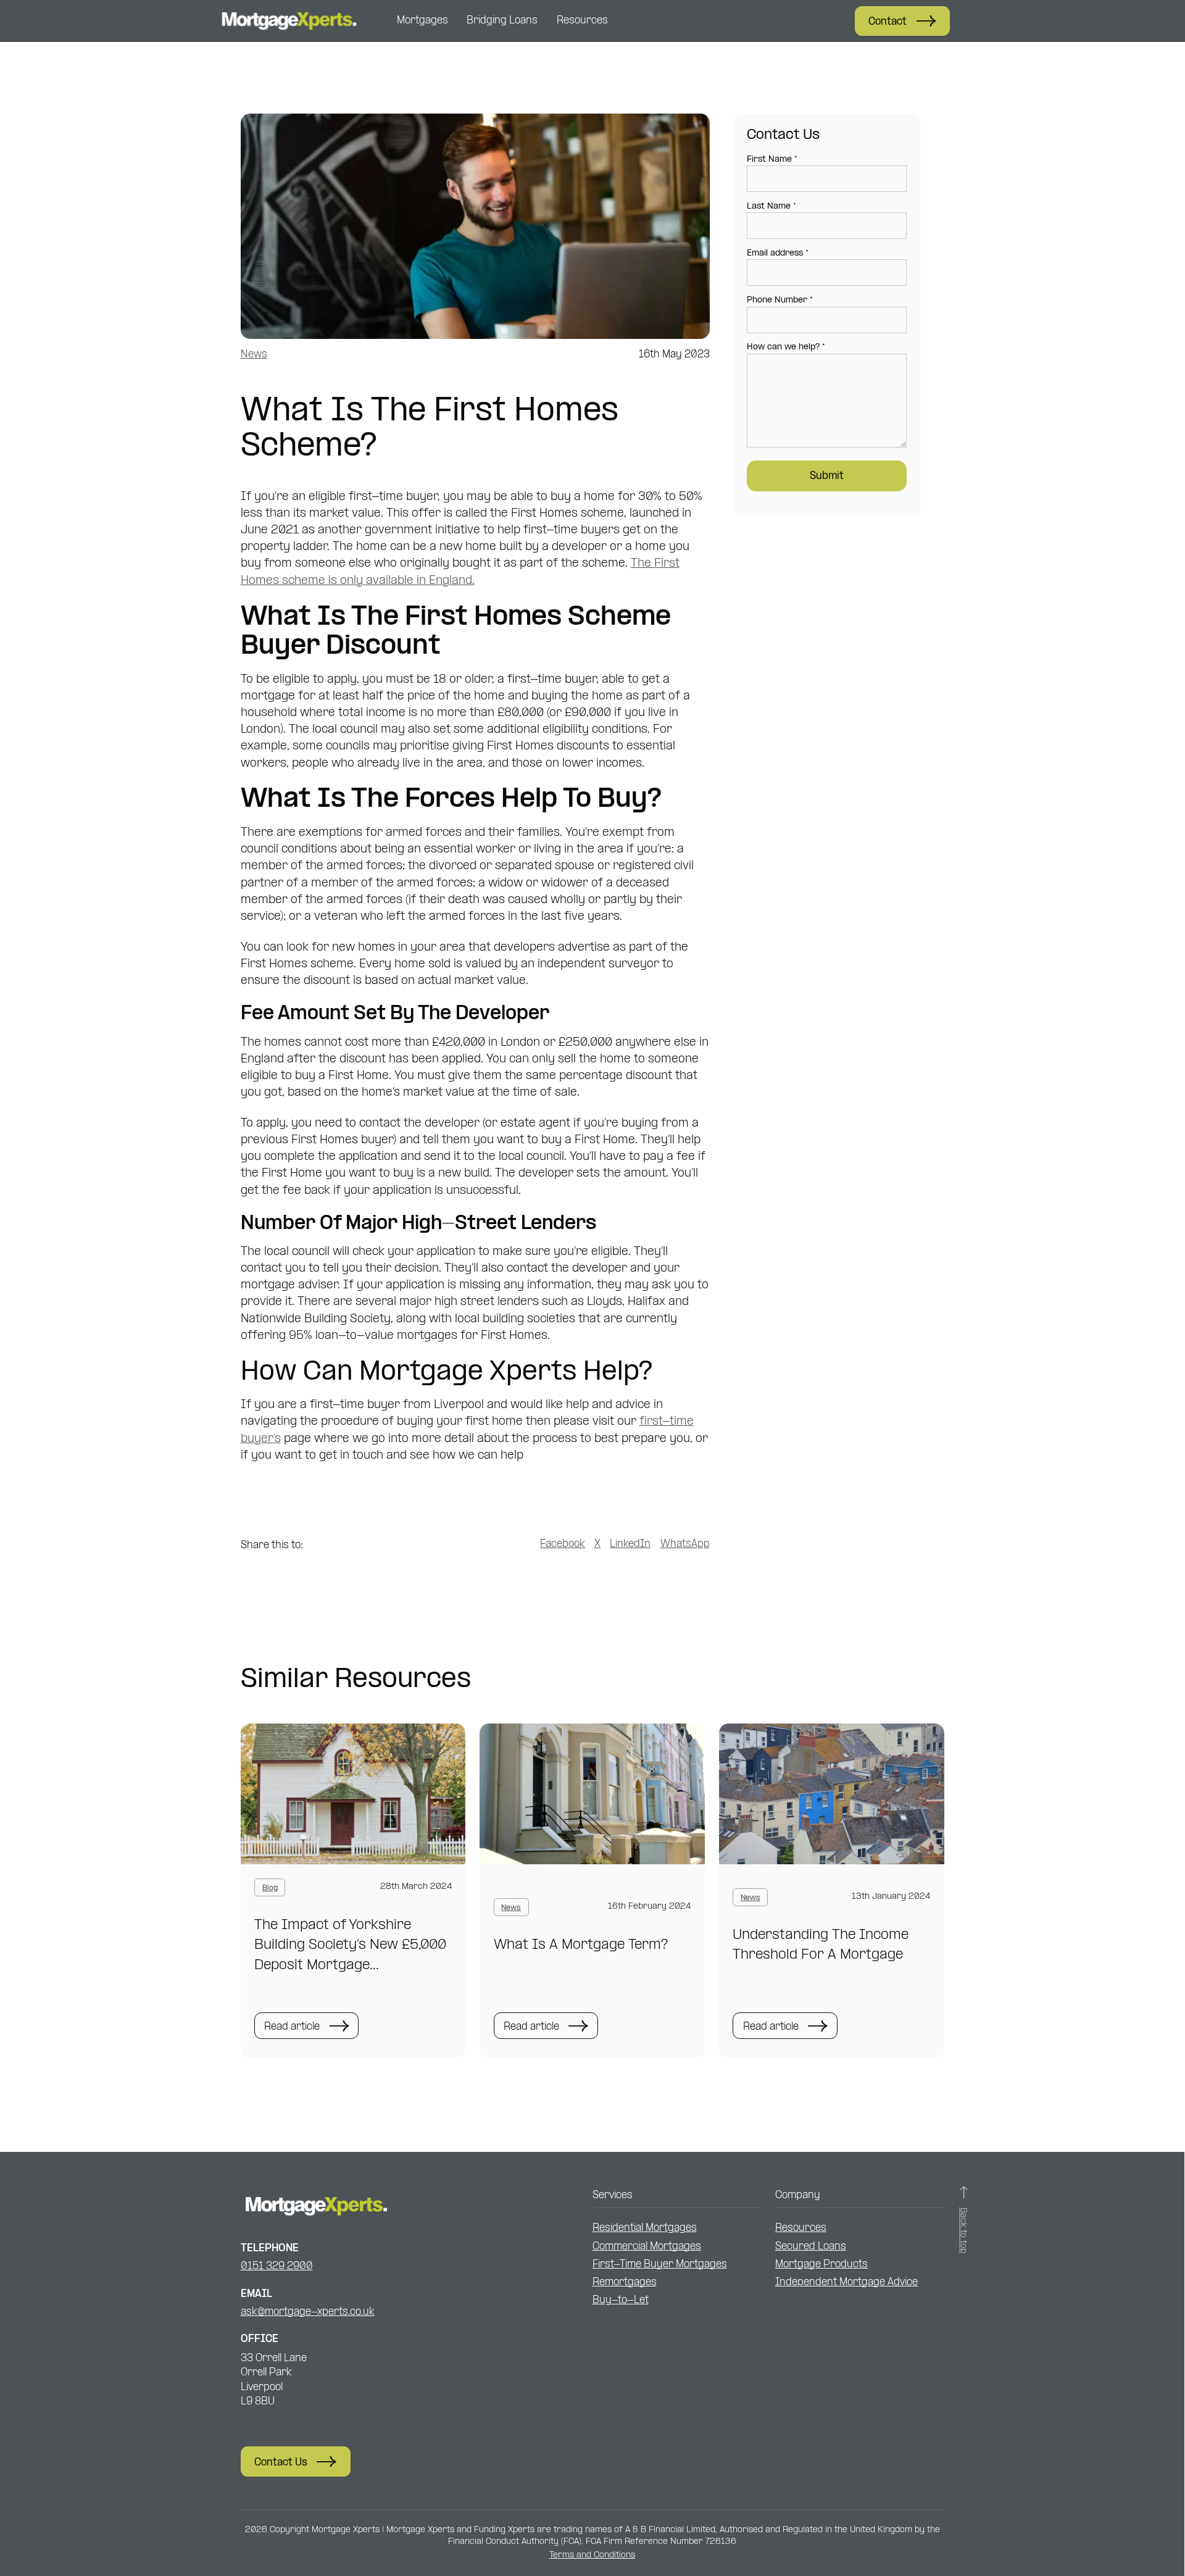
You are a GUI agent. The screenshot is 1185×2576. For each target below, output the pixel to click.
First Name (772, 160)
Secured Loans (811, 2247)
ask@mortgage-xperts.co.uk (308, 2312)
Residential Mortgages (645, 2228)
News (254, 355)
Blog (270, 1888)
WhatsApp (685, 1544)
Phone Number (780, 300)
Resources (582, 21)
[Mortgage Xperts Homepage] (288, 21)
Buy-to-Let (621, 2300)
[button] (902, 21)
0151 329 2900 (277, 2266)
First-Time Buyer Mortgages (660, 2265)
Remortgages (625, 2282)
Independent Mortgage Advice (846, 2282)
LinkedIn (630, 1544)
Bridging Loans (502, 21)
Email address (778, 253)
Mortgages (422, 21)
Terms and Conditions (592, 2555)
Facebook (563, 1544)
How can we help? (786, 347)
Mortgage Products (821, 2265)
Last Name (771, 206)
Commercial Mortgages (647, 2247)
